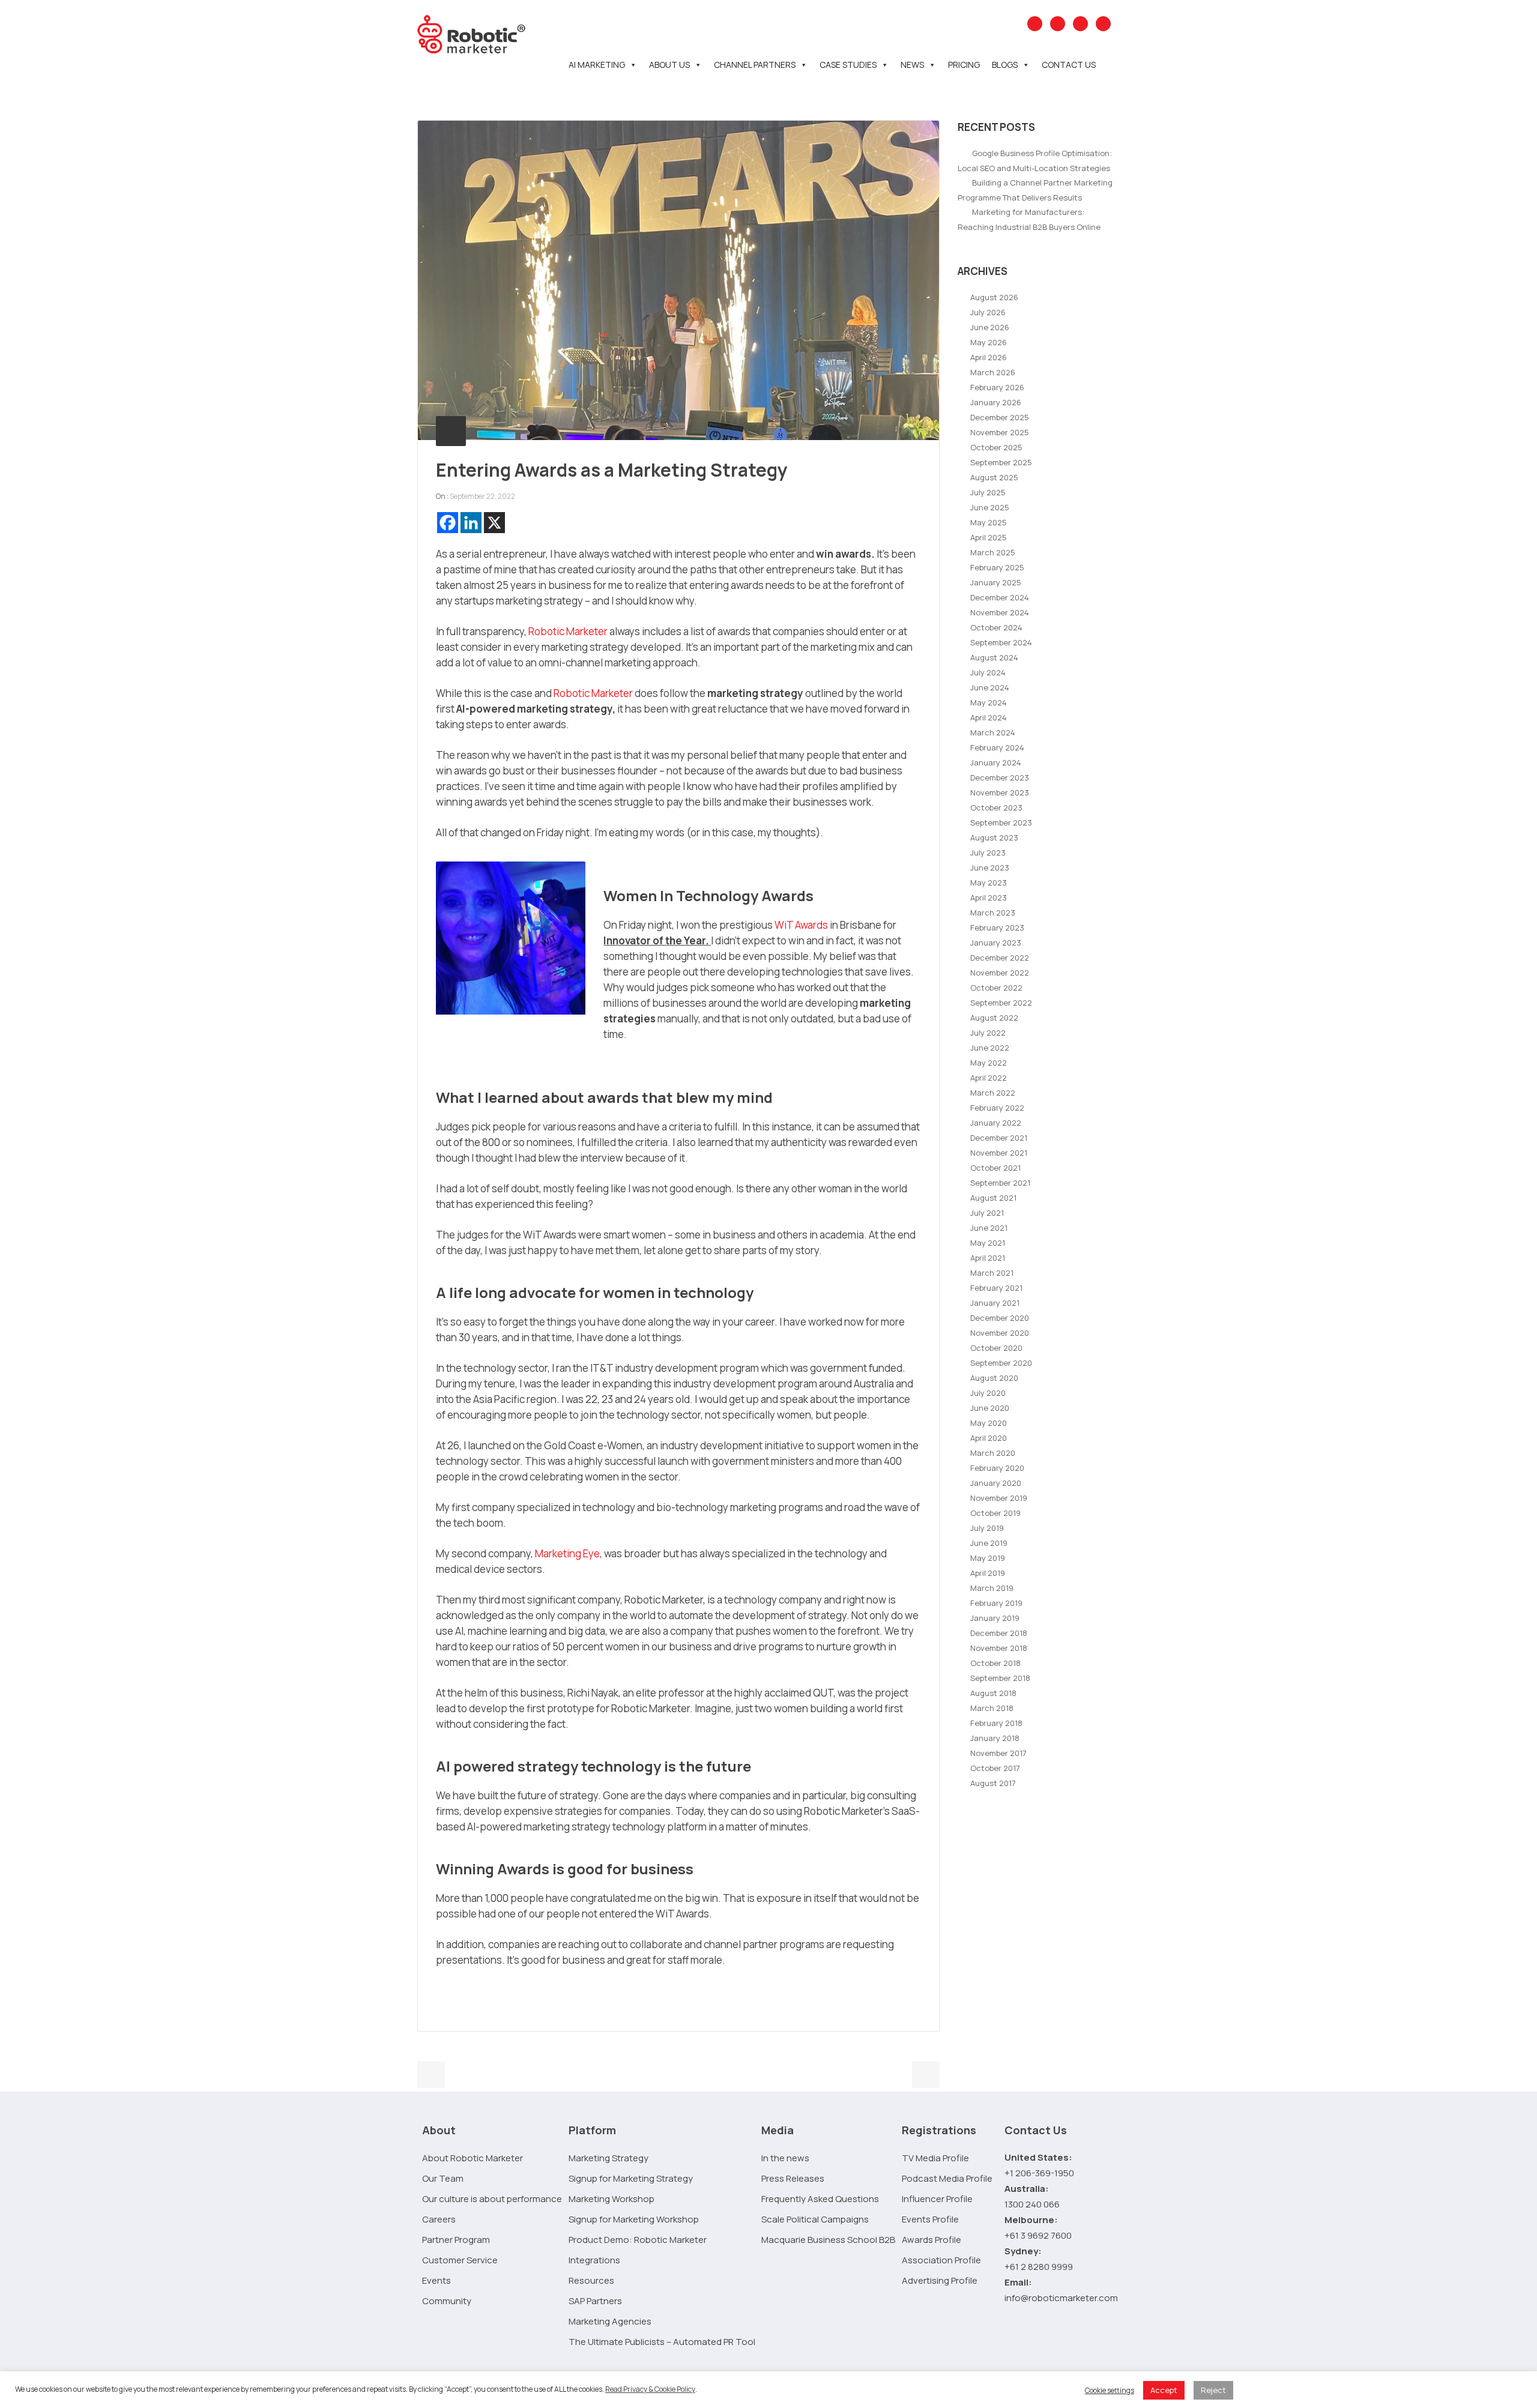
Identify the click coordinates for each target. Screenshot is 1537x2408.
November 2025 (1000, 432)
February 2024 (997, 747)
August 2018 (993, 1693)
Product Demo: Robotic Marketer (638, 2240)
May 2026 (989, 342)
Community (447, 2301)
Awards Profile (932, 2240)
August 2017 (993, 1783)
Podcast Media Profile (947, 2178)
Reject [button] (1213, 2390)
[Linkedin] (471, 523)
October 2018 (995, 1663)
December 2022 (1000, 958)
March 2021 (992, 1273)
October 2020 (996, 1348)
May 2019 (988, 1558)
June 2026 (990, 327)
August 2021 (993, 1198)
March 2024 (993, 732)
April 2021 (988, 1258)
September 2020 (1001, 1363)
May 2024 (989, 702)
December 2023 (1000, 777)
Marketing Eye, (569, 1553)
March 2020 (993, 1453)
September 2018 (1000, 1678)
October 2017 (995, 1768)
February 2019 (996, 1603)
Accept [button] (1164, 2390)
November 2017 (998, 1753)
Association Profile (941, 2260)
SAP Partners (595, 2301)
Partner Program (456, 2240)
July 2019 (987, 1528)
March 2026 (993, 372)
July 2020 (988, 1393)
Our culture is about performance (492, 2199)
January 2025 (996, 582)
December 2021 (999, 1138)
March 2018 (992, 1708)
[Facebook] (448, 523)
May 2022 (989, 1063)
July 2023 (988, 852)
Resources (591, 2280)
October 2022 (996, 988)
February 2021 (996, 1288)
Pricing (964, 65)
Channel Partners (755, 65)
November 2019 (999, 1498)
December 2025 (1000, 417)
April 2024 (989, 717)
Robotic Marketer (568, 631)
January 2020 (996, 1483)
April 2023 (989, 898)
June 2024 (990, 687)
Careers (439, 2219)
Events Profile (930, 2219)
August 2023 (994, 837)
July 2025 (988, 492)
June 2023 (990, 868)
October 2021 (995, 1168)
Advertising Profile (940, 2280)
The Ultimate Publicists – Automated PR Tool (662, 2342)
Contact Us (1069, 65)
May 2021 (988, 1243)
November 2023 (1000, 792)
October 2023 (996, 807)
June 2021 (989, 1228)
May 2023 (989, 883)
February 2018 (996, 1723)
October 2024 (996, 627)
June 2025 (990, 507)
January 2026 (996, 402)
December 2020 (1000, 1318)
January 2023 (996, 943)
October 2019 (995, 1513)
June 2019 (989, 1543)
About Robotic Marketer (473, 2158)
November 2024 (1000, 612)
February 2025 (997, 567)
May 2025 (989, 522)
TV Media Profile (935, 2158)
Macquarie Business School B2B (828, 2240)
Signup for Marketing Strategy (631, 2178)
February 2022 (997, 1108)
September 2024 (1001, 642)
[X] (494, 523)
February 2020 (997, 1468)
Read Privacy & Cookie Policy (650, 2389)
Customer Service (460, 2260)
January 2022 (996, 1123)
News (912, 65)
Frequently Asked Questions (820, 2199)
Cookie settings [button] (1110, 2390)
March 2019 (992, 1588)
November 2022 (1000, 973)
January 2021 (995, 1303)
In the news (785, 2158)
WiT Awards (801, 925)
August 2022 (994, 1018)
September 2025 (1001, 462)
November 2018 (999, 1648)
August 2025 (994, 477)
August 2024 (994, 657)
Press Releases (793, 2178)
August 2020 (994, 1378)
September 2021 (1000, 1183)
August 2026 (994, 297)
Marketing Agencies (610, 2321)
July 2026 (988, 312)
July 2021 (987, 1213)
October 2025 (996, 447)
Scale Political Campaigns (815, 2219)
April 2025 (989, 537)
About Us (669, 65)
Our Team (443, 2178)
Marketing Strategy (608, 2158)
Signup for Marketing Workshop (634, 2219)
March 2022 (993, 1093)
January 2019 (995, 1618)
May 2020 (989, 1423)
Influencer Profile (937, 2199)
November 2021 (999, 1153)
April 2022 (989, 1078)
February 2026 (997, 387)
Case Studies (848, 65)
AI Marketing (597, 65)
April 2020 (989, 1438)
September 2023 (1001, 822)
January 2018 (995, 1738)
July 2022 (988, 1033)
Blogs (1005, 65)
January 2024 (996, 762)
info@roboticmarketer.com (1061, 2298)
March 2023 (993, 913)
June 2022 (990, 1048)
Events (436, 2280)
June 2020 (990, 1408)
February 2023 (997, 928)
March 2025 (993, 552)
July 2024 (988, 672)
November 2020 (1000, 1333)
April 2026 (989, 357)
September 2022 (1001, 1003)
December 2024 (1000, 597)
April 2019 (988, 1573)
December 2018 (999, 1633)
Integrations (594, 2260)
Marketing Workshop (611, 2199)
